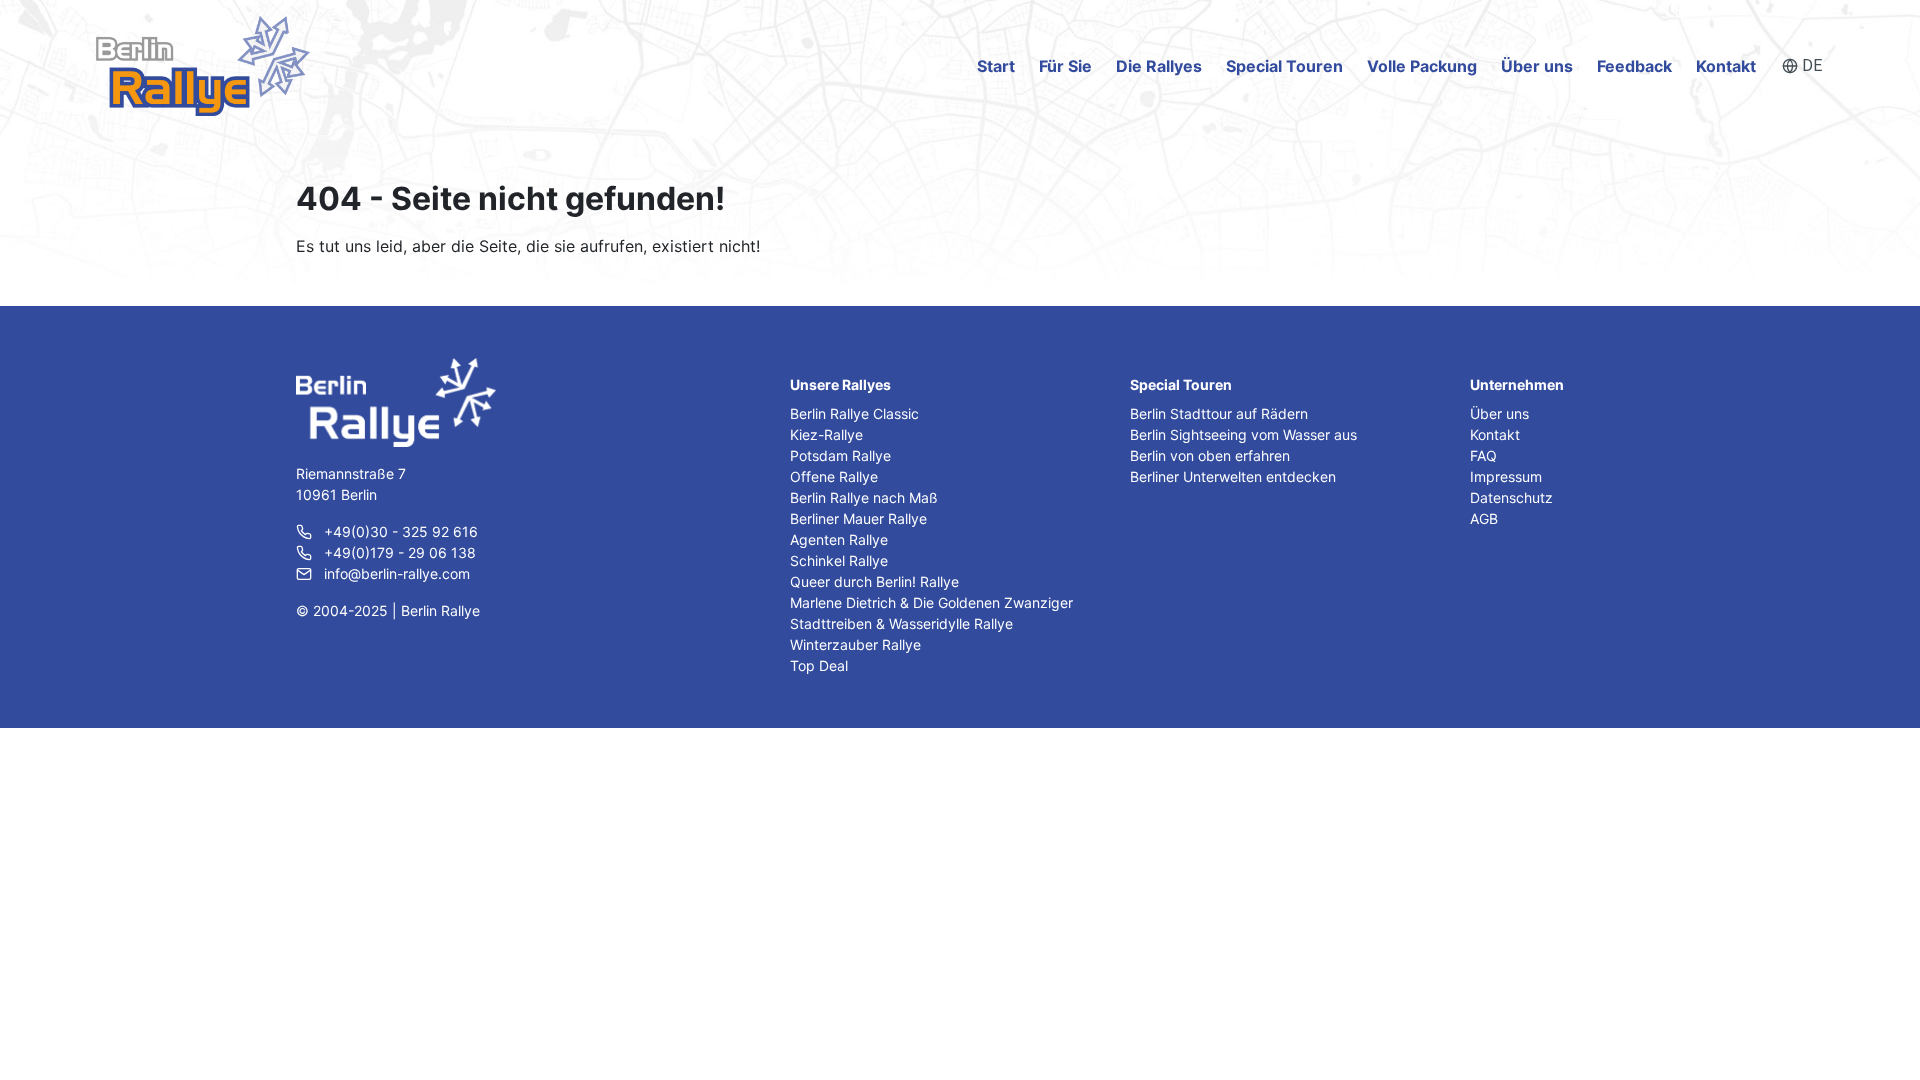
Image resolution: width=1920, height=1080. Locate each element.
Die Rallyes (1159, 66)
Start (996, 66)
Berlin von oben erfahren (1210, 455)
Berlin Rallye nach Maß (864, 497)
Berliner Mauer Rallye (858, 518)
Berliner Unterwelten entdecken (1233, 476)
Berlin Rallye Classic (854, 413)
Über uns (1537, 66)
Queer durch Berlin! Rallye (874, 581)
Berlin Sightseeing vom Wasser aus (1243, 434)
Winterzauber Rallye (855, 644)
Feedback (1634, 66)
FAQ (1483, 455)
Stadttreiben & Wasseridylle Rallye (901, 623)
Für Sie (1065, 66)
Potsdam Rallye (840, 455)
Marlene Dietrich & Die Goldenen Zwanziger (931, 602)
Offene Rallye (834, 476)
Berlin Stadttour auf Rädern (1219, 413)
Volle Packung (1422, 66)
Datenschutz (1511, 497)
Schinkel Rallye (839, 560)
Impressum (1506, 476)
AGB (1484, 518)
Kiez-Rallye (826, 434)
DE (1812, 65)
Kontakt (1726, 66)
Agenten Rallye (839, 539)
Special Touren (1284, 66)
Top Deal (819, 665)
